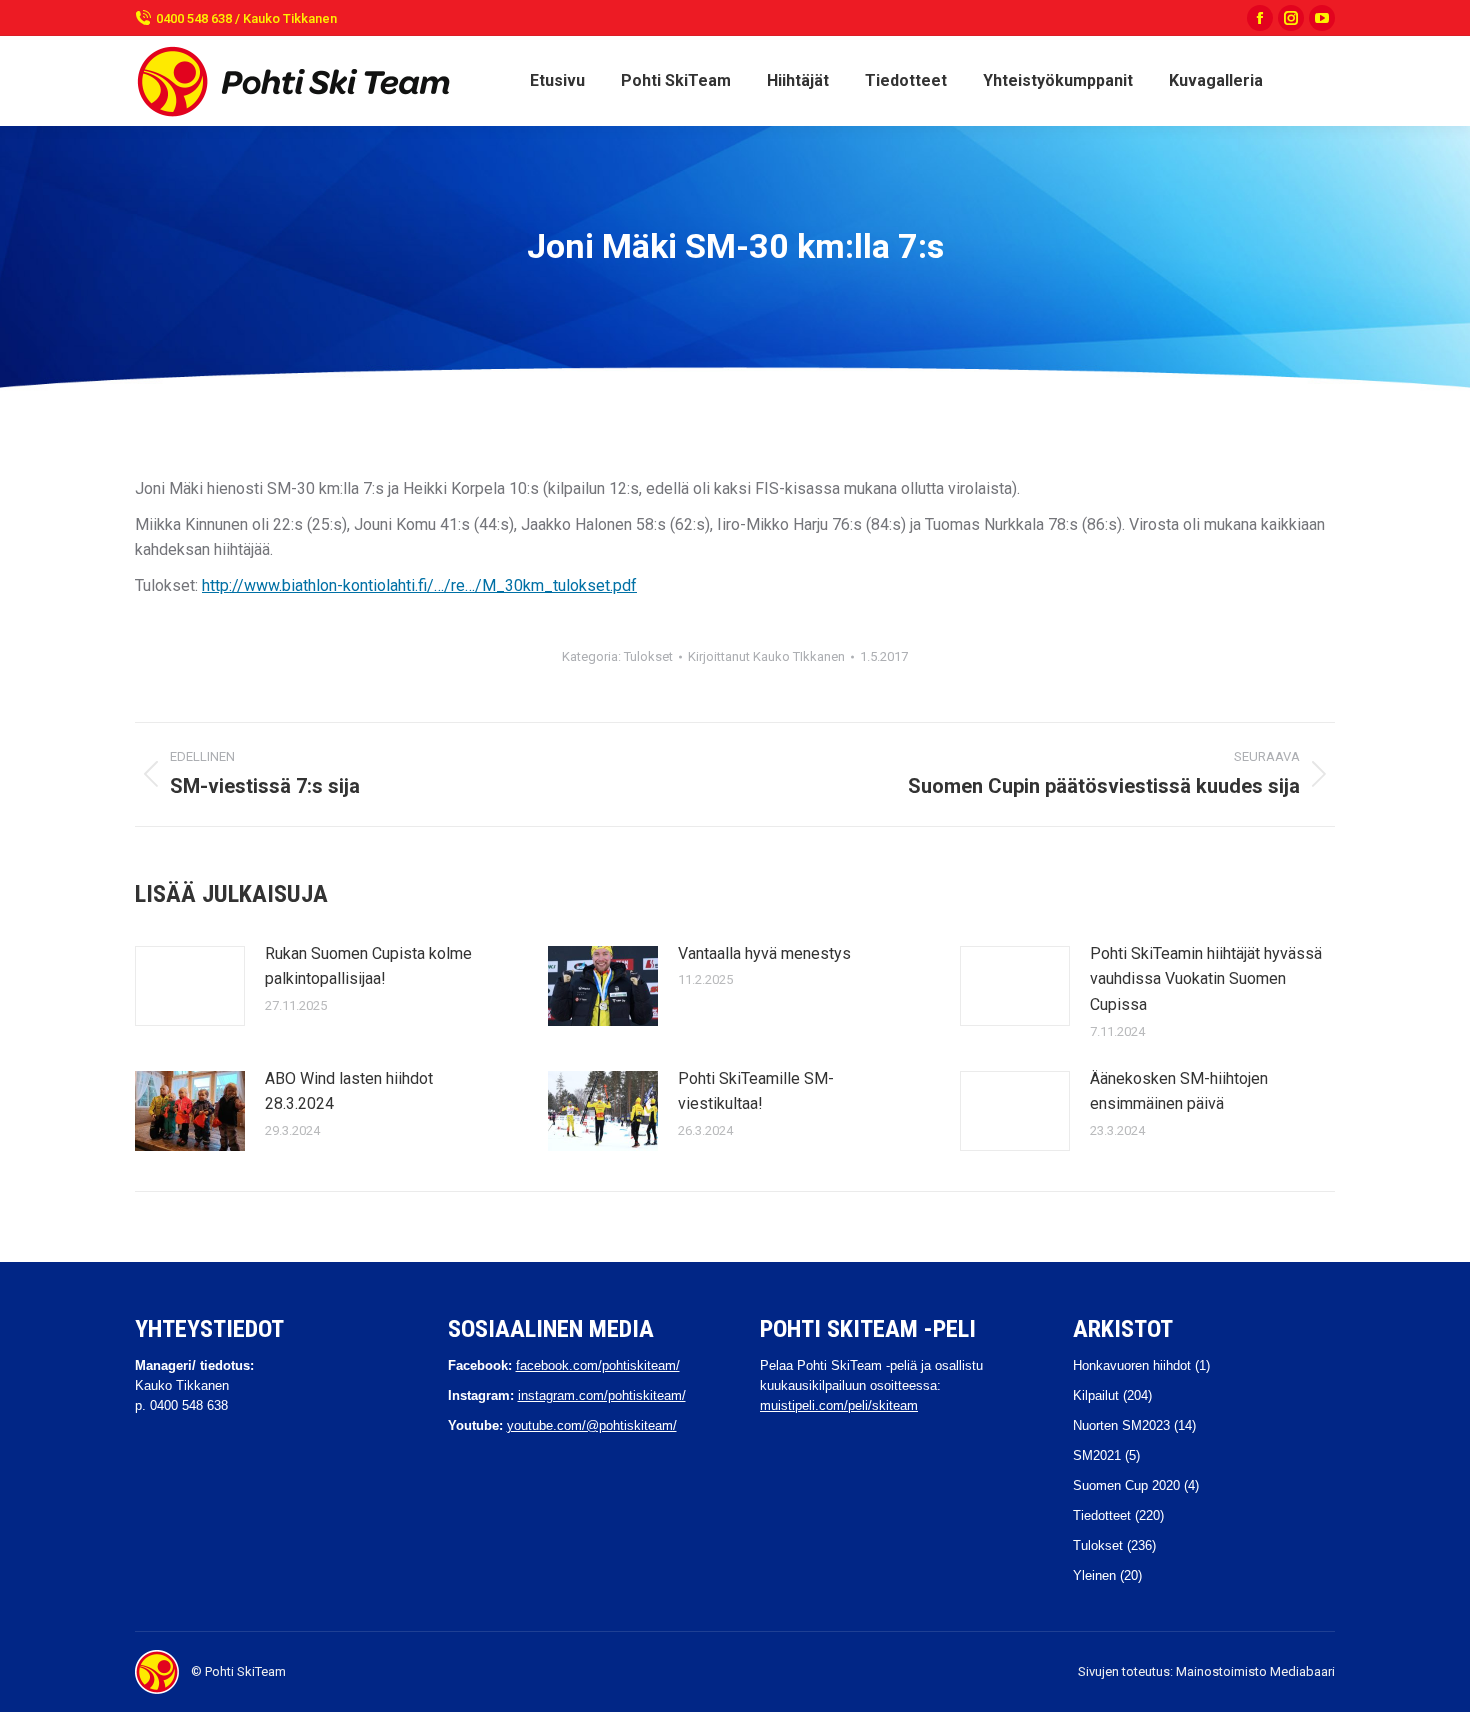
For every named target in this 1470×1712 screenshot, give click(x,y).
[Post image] (190, 986)
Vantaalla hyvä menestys (764, 953)
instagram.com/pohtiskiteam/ (602, 1395)
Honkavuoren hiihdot (1132, 1365)
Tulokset (648, 656)
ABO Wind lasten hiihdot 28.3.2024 (349, 1091)
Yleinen (1094, 1575)
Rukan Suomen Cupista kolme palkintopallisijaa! (368, 966)
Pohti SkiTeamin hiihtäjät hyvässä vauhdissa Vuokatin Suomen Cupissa (1206, 979)
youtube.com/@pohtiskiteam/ (592, 1425)
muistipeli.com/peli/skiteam (839, 1405)
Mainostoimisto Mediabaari (1255, 1671)
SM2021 (1097, 1455)
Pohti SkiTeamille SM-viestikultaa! (756, 1091)
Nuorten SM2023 (1121, 1425)
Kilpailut (1096, 1395)
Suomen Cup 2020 (1126, 1485)
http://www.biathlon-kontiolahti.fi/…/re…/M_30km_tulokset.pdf (419, 585)
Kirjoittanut (766, 656)
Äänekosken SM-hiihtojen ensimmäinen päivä (1179, 1091)
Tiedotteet (1102, 1515)
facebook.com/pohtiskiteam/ (598, 1365)
